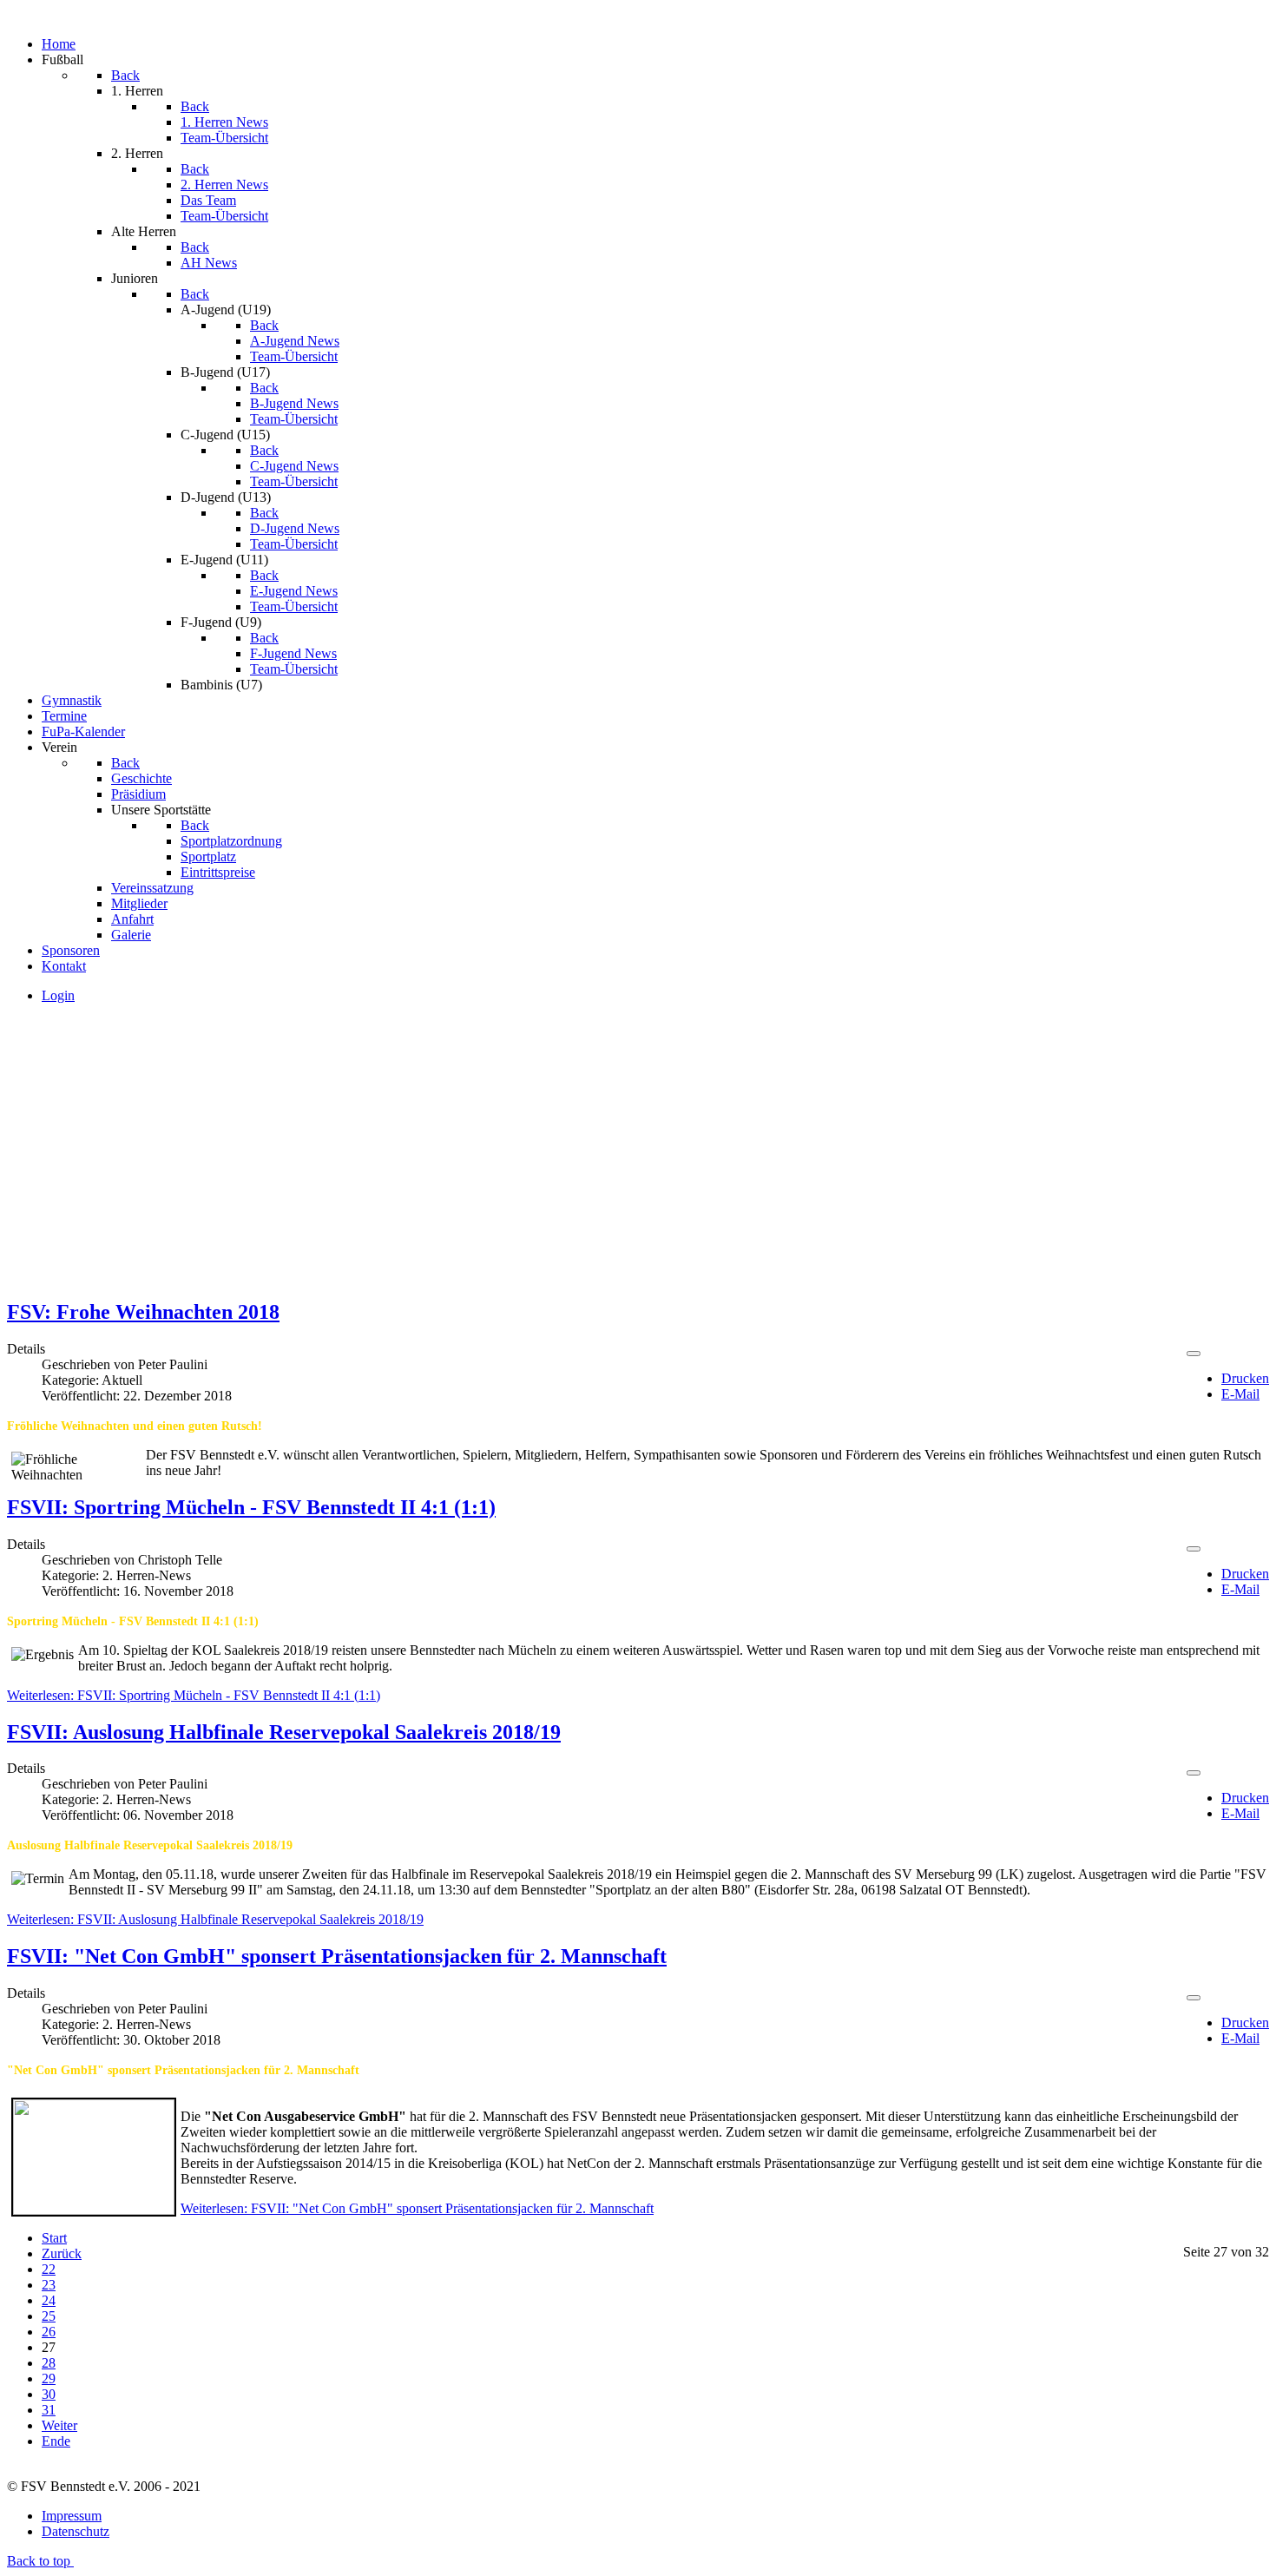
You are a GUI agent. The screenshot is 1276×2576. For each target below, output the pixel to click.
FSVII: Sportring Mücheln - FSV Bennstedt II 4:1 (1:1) (251, 1507)
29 (49, 2378)
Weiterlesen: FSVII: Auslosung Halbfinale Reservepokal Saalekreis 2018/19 (215, 1919)
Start (54, 2238)
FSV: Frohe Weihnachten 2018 (143, 1312)
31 (49, 2410)
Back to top (40, 2561)
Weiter (59, 2425)
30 (49, 2394)
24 (49, 2300)
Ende (56, 2441)
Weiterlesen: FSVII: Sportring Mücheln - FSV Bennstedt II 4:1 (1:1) (194, 1695)
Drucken (1245, 1378)
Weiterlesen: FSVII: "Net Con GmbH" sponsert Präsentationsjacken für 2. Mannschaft (417, 2208)
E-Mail (1240, 1394)
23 (49, 2285)
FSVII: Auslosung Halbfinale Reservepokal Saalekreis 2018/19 (284, 1732)
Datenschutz (76, 2531)
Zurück (62, 2253)
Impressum (72, 2516)
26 (49, 2332)
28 (49, 2363)
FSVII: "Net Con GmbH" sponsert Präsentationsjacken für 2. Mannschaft (337, 1956)
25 (49, 2316)
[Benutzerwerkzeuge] (1194, 1354)
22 (49, 2269)
